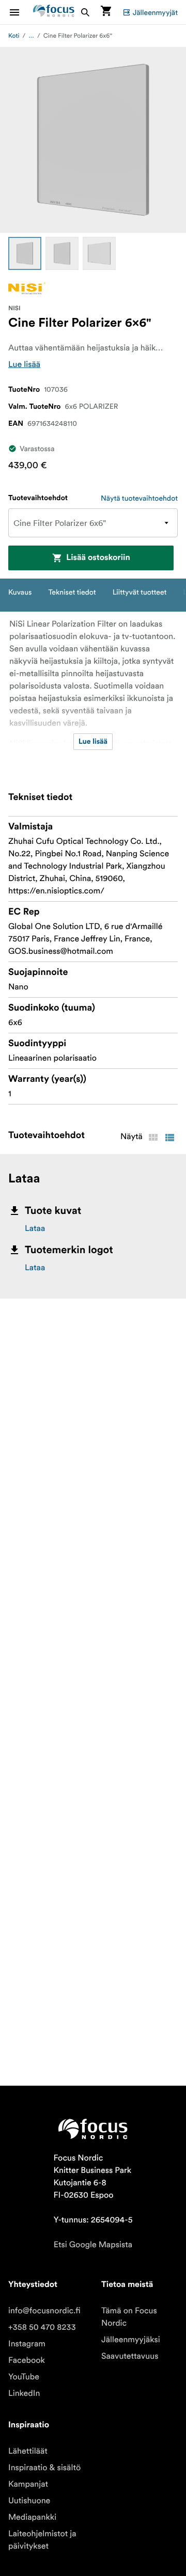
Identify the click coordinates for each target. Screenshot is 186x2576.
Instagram (27, 2344)
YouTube (24, 2377)
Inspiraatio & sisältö (44, 2468)
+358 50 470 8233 (42, 2327)
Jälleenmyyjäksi (131, 2340)
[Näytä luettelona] (169, 1138)
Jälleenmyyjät (155, 12)
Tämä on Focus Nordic (129, 2317)
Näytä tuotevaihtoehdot (139, 498)
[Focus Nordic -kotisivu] (54, 12)
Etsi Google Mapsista (93, 2245)
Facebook (27, 2360)
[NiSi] (27, 288)
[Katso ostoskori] (106, 12)
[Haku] (85, 12)
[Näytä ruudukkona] (153, 1138)
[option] (25, 253)
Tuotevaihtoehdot (38, 498)
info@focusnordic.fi (44, 2311)
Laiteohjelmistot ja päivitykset (42, 2540)
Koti (14, 36)
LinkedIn (24, 2393)
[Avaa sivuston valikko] (21, 12)
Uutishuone (29, 2501)
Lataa (35, 1228)
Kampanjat (28, 2484)
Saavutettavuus (130, 2356)
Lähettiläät (28, 2451)
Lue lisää (24, 364)
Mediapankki (32, 2517)
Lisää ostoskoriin (98, 558)
